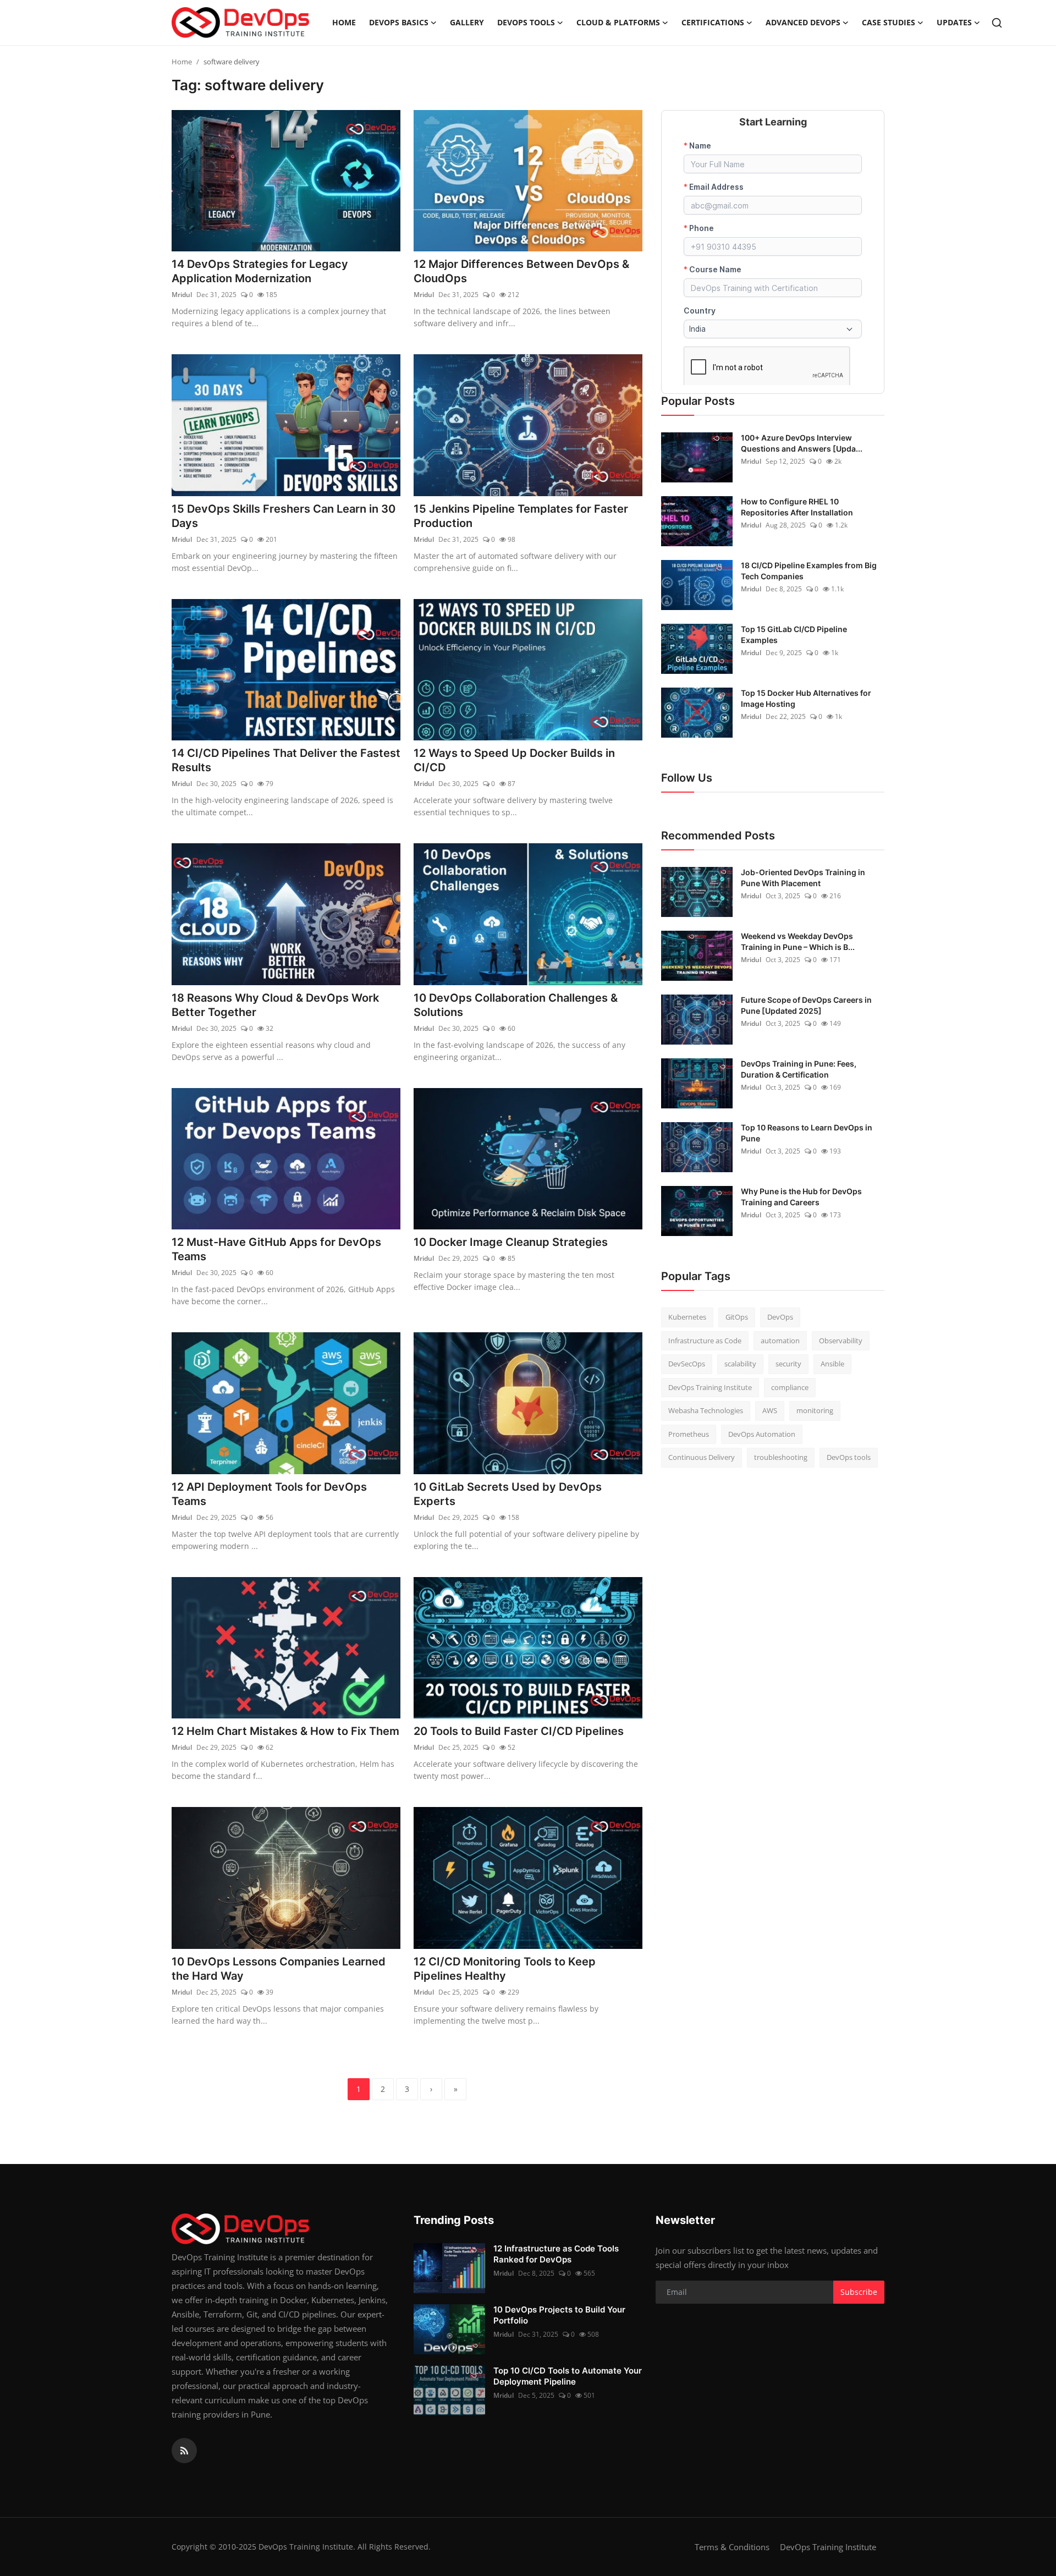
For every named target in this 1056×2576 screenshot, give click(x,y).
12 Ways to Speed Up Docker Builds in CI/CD (514, 760)
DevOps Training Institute (710, 1387)
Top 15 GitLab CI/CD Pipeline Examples (794, 635)
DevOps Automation (762, 1434)
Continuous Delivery (702, 1457)
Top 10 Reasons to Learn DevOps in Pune (807, 1133)
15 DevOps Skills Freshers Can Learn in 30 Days (284, 516)
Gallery (467, 22)
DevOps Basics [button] (399, 22)
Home (344, 22)
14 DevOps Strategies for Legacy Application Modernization (260, 271)
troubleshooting (781, 1457)
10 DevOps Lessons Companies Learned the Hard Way (279, 1969)
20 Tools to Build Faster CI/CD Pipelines (519, 1731)
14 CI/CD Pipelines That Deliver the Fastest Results (286, 760)
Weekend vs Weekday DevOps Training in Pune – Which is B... (798, 941)
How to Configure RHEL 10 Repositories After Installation (797, 507)
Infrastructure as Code (705, 1341)
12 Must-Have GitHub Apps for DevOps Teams (276, 1249)
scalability (740, 1364)
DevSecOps (687, 1364)
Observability (841, 1341)
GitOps (737, 1317)
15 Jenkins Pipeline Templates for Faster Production (521, 516)
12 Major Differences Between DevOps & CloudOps (521, 271)
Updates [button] (954, 22)
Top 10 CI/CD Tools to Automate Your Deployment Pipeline (568, 2376)
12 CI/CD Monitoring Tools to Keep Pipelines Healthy (505, 1969)
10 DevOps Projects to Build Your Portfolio (559, 2315)
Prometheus (689, 1434)
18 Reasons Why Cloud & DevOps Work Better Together (275, 1005)
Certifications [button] (713, 22)
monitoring (815, 1410)
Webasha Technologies (706, 1410)
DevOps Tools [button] (526, 22)
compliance (790, 1387)
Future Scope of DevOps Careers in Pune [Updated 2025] (806, 1005)
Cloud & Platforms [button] (618, 22)
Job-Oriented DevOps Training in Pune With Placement (803, 878)
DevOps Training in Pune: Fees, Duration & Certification (799, 1069)
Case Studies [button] (889, 22)
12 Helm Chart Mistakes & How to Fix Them (285, 1731)
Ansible (832, 1364)
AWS (770, 1410)
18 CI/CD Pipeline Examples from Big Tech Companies (809, 571)
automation (780, 1341)
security (788, 1364)
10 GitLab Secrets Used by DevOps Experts (508, 1494)
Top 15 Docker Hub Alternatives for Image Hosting (806, 698)
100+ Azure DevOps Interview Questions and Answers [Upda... (802, 443)
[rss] (184, 2451)
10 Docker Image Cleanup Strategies (511, 1242)
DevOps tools (849, 1457)
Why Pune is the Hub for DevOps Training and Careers (801, 1197)
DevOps (780, 1317)
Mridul (182, 295)
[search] (997, 23)
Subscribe (859, 2292)
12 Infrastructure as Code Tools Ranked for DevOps (556, 2254)
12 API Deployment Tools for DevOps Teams (269, 1494)
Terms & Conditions (732, 2547)
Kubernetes (687, 1317)
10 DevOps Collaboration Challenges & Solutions (516, 1005)
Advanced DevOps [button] (803, 22)
